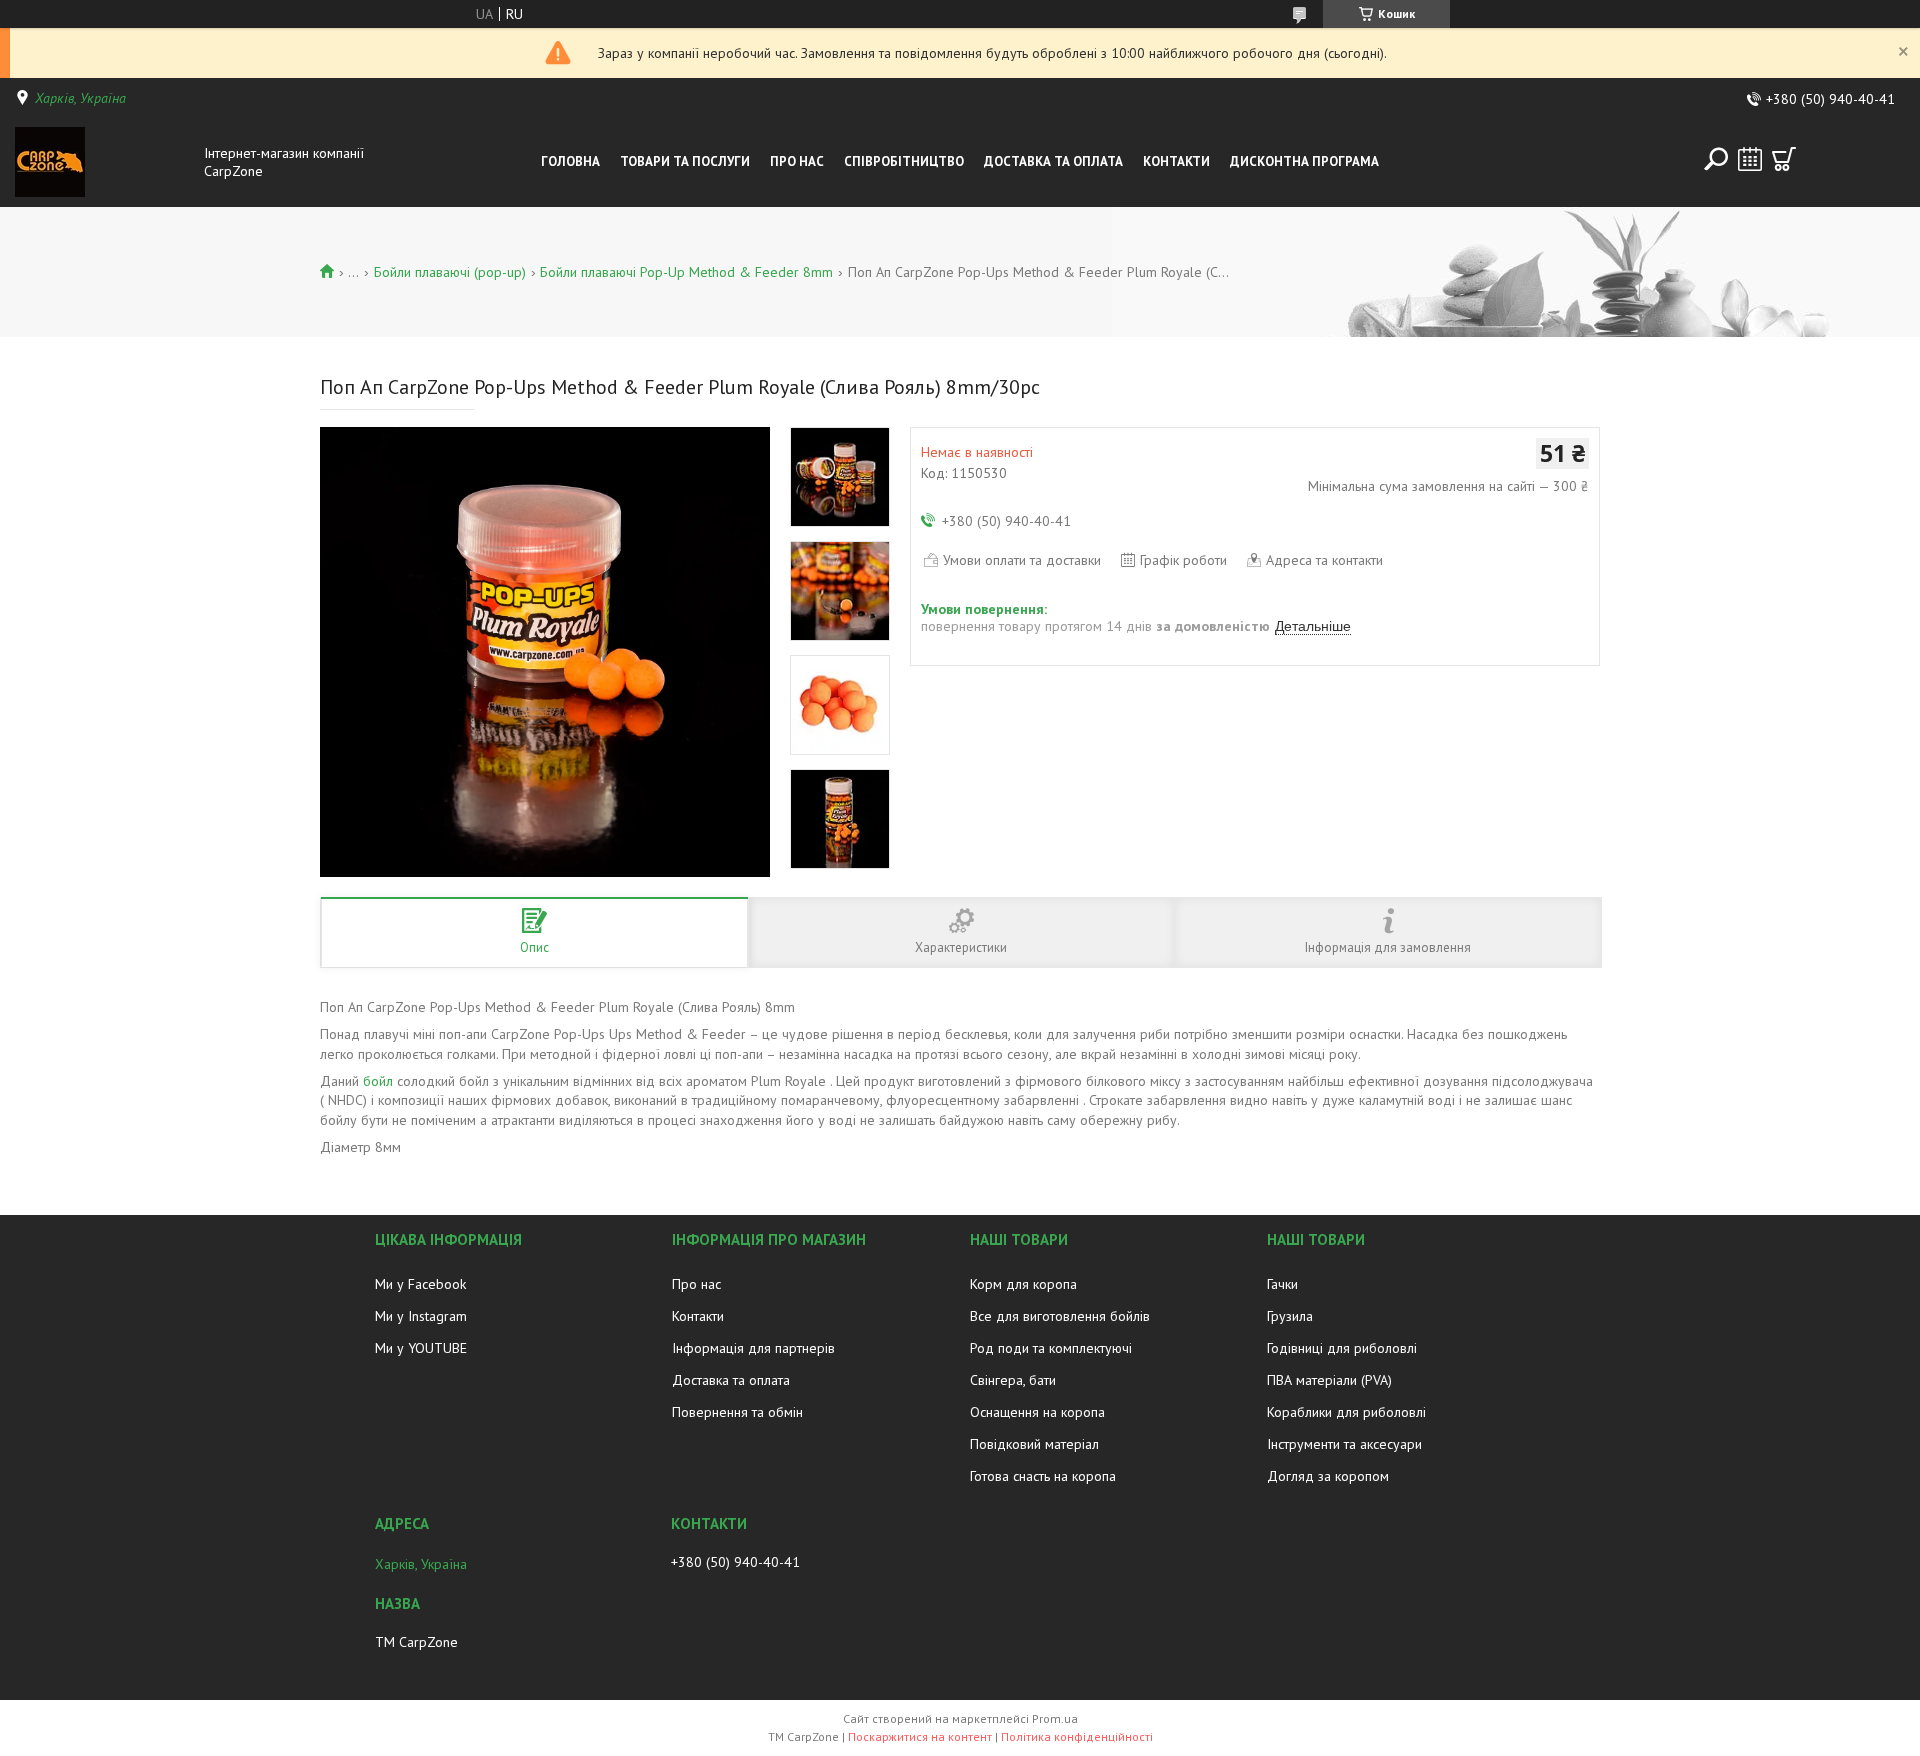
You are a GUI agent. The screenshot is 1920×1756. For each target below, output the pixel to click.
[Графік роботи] (1750, 159)
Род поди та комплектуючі (1051, 1348)
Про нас (797, 161)
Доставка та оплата (731, 1380)
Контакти (1176, 161)
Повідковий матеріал (1034, 1444)
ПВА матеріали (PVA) (1329, 1380)
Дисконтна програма (1304, 161)
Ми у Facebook (420, 1284)
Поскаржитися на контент (920, 1736)
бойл (378, 1081)
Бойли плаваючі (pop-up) (450, 272)
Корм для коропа (1023, 1284)
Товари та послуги (685, 161)
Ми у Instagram (421, 1316)
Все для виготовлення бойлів (1060, 1316)
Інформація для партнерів (753, 1348)
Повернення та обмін (737, 1412)
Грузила (1290, 1316)
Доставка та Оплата (1053, 161)
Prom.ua (1055, 1718)
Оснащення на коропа (1037, 1412)
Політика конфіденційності (1077, 1736)
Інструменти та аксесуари (1344, 1444)
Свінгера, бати (1013, 1380)
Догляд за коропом (1328, 1476)
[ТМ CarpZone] (104, 162)
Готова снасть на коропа (1043, 1476)
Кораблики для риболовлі (1346, 1412)
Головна (570, 161)
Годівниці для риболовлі (1342, 1348)
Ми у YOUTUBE (421, 1348)
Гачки (1282, 1284)
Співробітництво (904, 161)
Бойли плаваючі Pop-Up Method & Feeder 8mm (686, 272)
